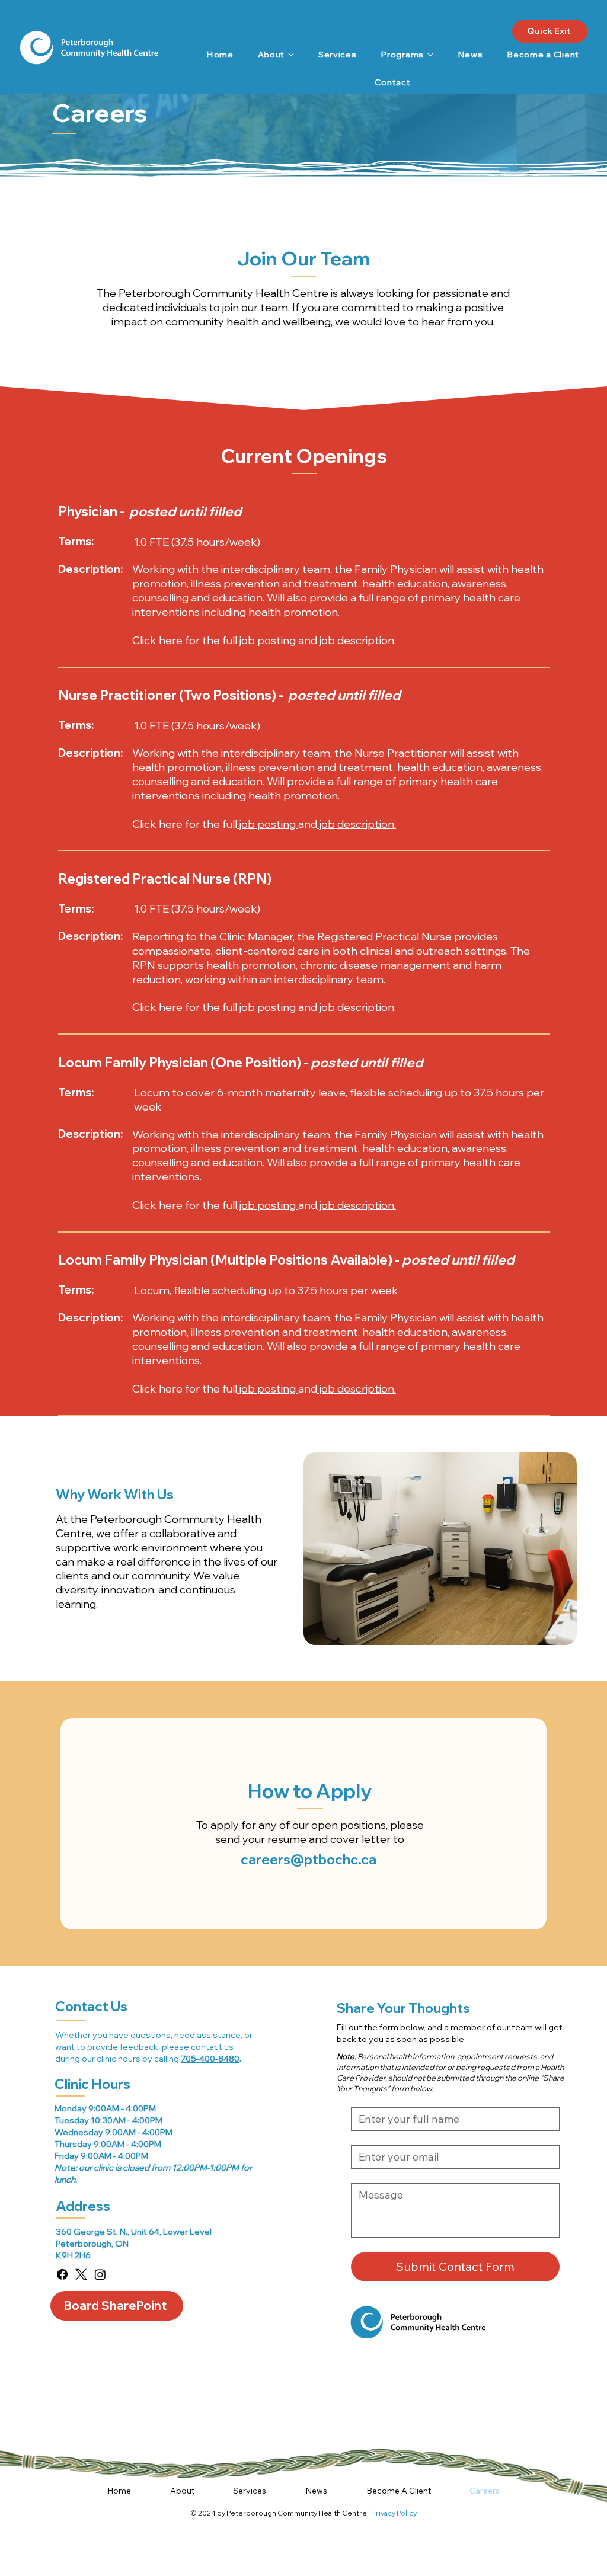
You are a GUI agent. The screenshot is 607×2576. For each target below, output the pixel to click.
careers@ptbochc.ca (309, 1859)
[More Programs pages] (430, 55)
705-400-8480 (210, 2058)
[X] (81, 2274)
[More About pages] (291, 55)
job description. (357, 640)
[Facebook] (62, 2274)
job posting (268, 640)
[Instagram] (100, 2274)
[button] (182, 2491)
